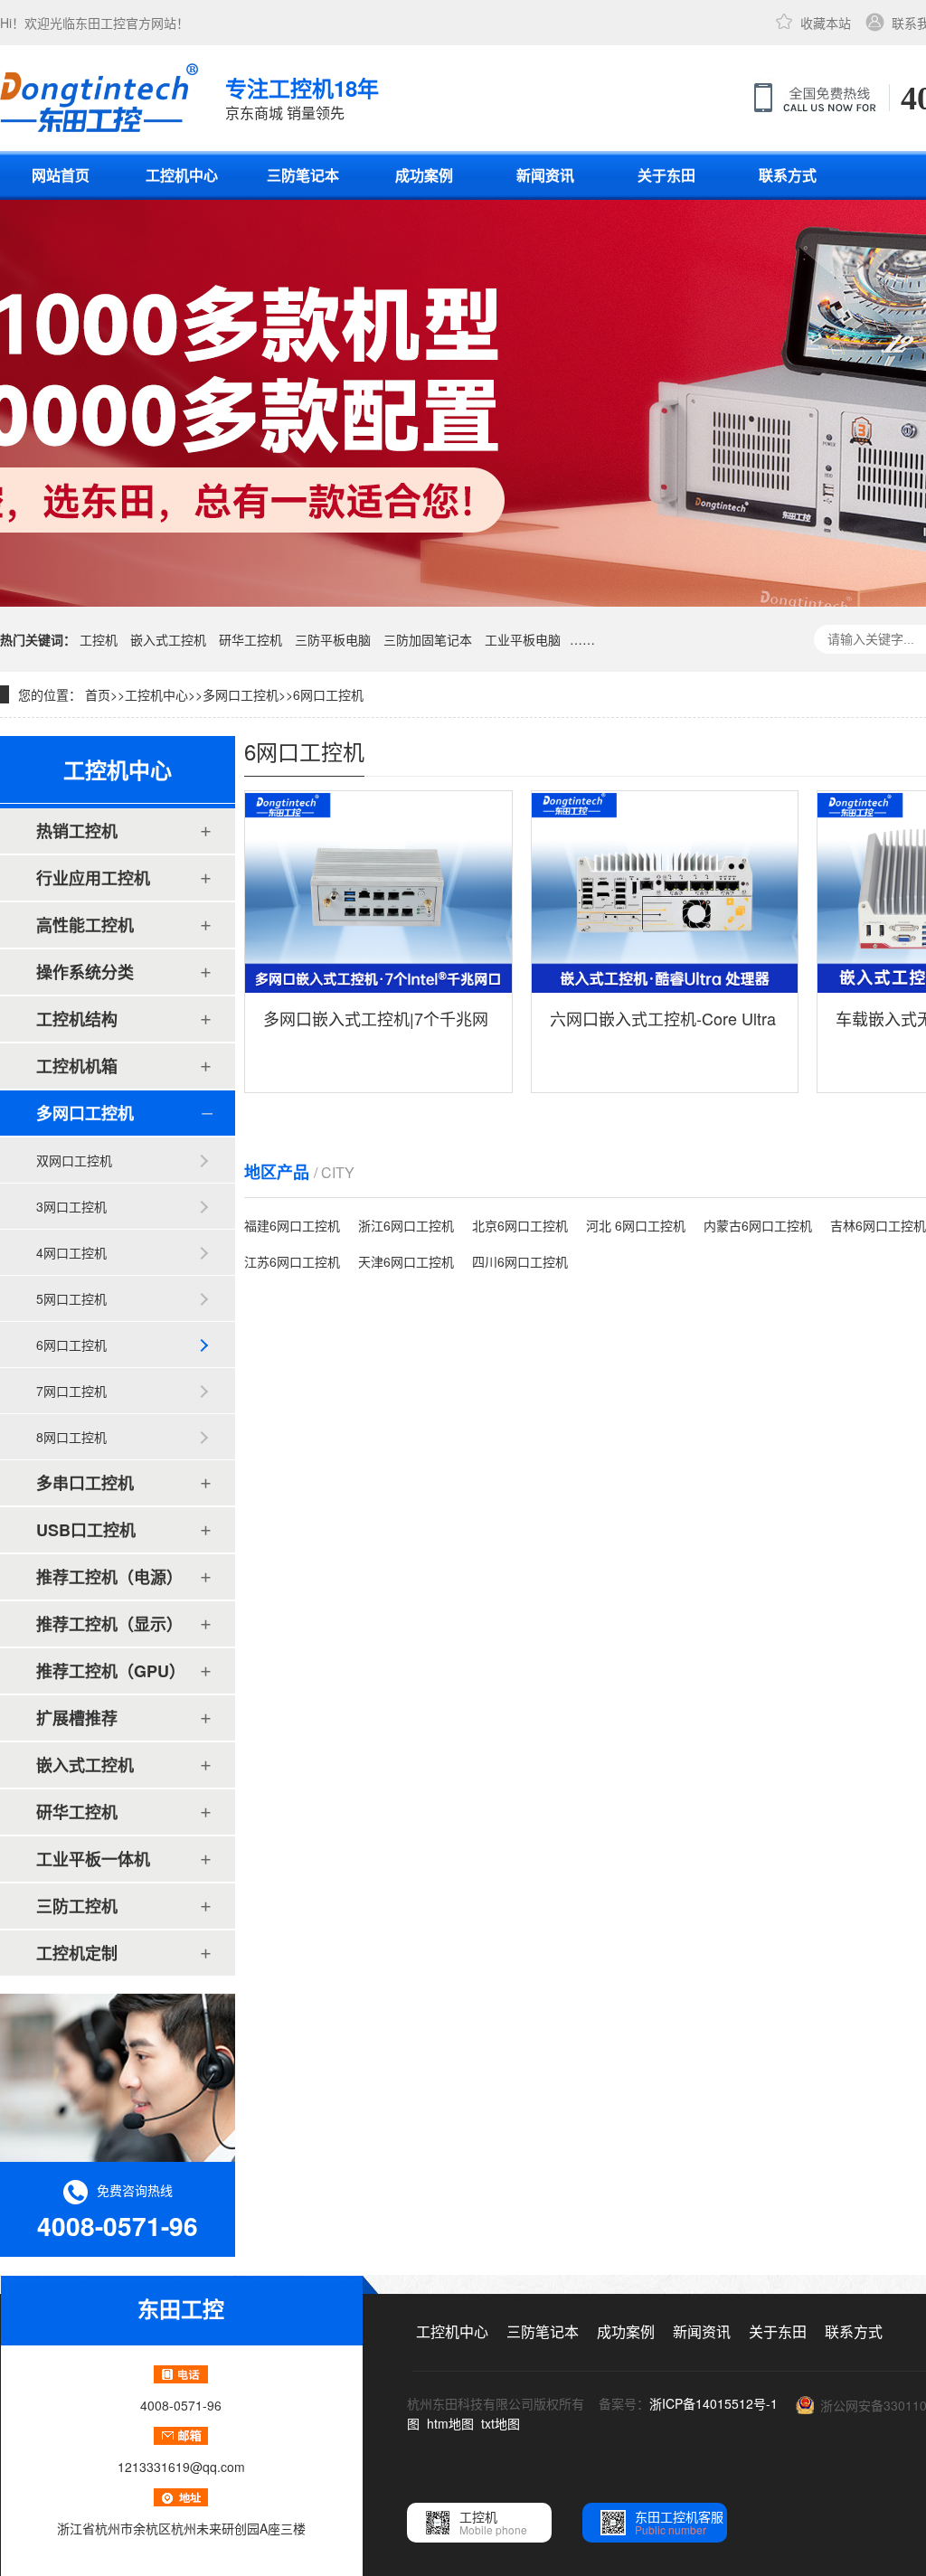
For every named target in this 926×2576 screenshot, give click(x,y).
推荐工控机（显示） (109, 1624)
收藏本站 (826, 23)
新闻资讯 (545, 175)
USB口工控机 (86, 1530)
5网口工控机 (71, 1298)
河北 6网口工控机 (636, 1225)
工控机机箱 (77, 1066)
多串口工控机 (85, 1483)
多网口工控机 (241, 694)
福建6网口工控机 (292, 1225)
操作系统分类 (85, 972)
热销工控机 (77, 831)
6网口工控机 (328, 694)
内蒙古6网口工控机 (758, 1225)
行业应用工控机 (93, 878)
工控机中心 (182, 175)
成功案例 (424, 175)
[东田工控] (99, 98)
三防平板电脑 (333, 639)
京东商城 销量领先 (302, 98)
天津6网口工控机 (406, 1261)
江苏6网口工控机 (292, 1261)
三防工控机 (77, 1906)
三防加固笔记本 (428, 639)
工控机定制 (77, 1953)
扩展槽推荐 (77, 1718)
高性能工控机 (85, 925)
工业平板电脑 (523, 639)
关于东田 (666, 175)
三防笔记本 (303, 175)
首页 (98, 694)
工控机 (99, 639)
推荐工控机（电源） (109, 1577)
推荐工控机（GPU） (111, 1671)
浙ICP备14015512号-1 (713, 2403)
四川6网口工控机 (520, 1261)
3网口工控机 (71, 1206)
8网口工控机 (71, 1437)
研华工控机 (250, 639)
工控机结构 (77, 1019)
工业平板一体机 (93, 1859)
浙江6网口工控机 (406, 1225)
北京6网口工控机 (520, 1225)
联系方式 (788, 175)
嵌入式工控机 (168, 639)
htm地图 (450, 2423)
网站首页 (61, 175)
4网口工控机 (71, 1252)
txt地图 (501, 2423)
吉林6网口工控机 (878, 1225)
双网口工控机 (74, 1160)
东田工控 (100, 23)
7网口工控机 (71, 1391)
